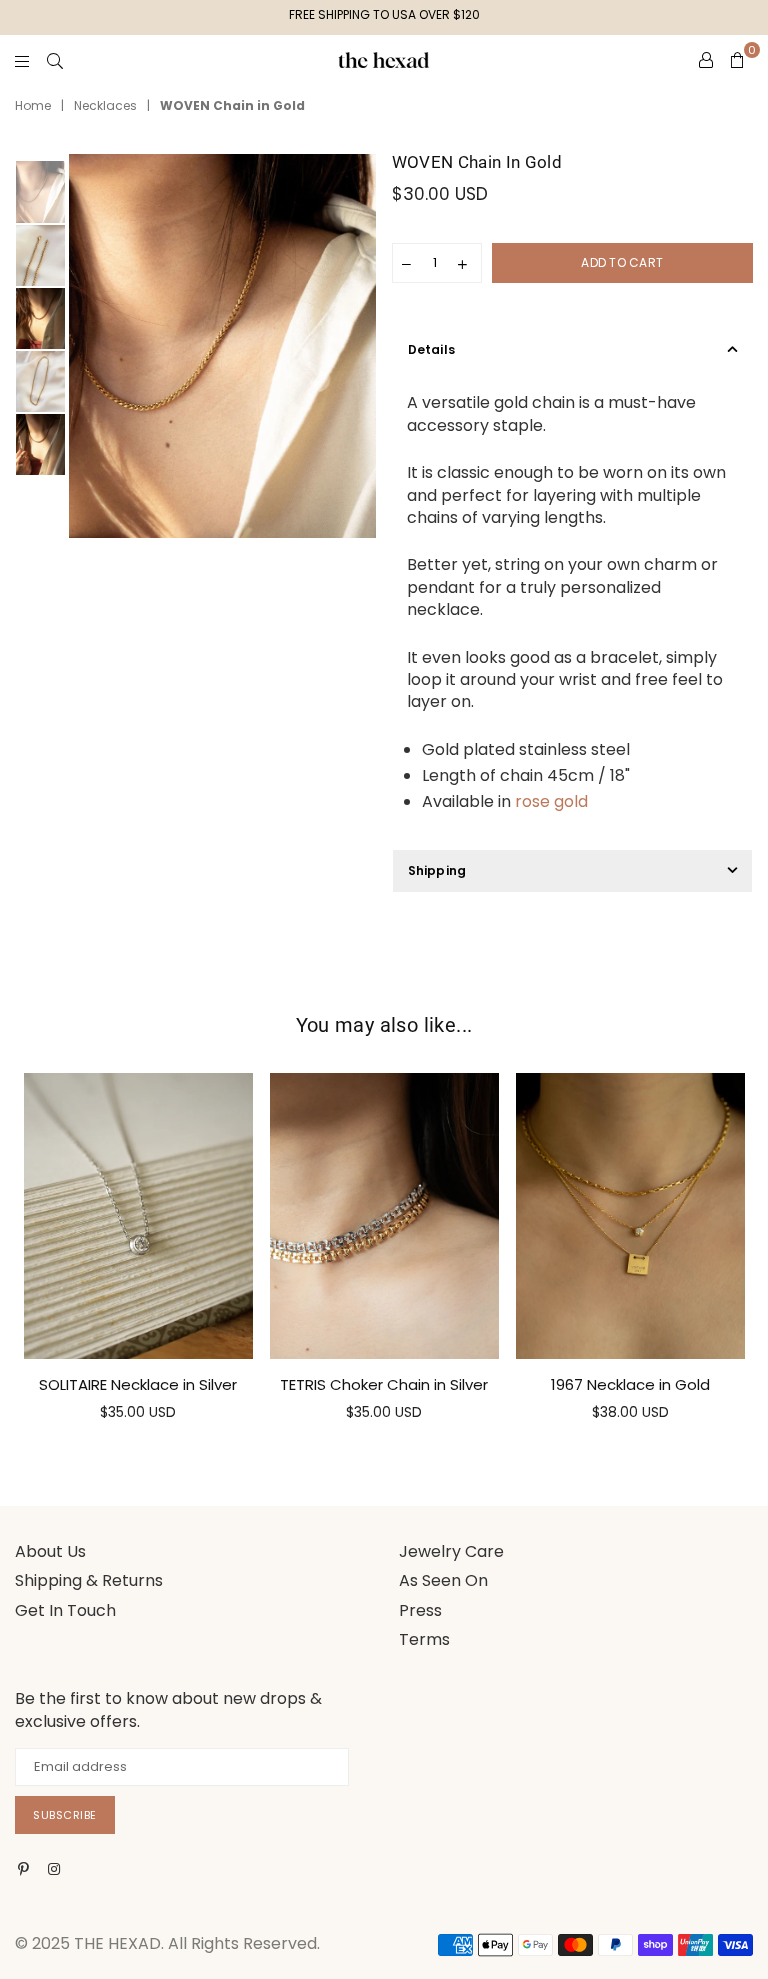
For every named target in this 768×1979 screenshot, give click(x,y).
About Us (50, 1551)
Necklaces (105, 106)
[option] (222, 346)
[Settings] (706, 60)
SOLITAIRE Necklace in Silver (138, 1384)
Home (33, 106)
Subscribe (65, 1815)
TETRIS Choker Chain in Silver (384, 1384)
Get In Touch (65, 1610)
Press (420, 1610)
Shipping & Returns (89, 1580)
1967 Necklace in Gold (630, 1384)
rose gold (551, 801)
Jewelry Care (451, 1551)
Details (432, 349)
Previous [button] (86, 346)
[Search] (55, 60)
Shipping (437, 870)
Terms (424, 1639)
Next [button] (359, 346)
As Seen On (443, 1580)
